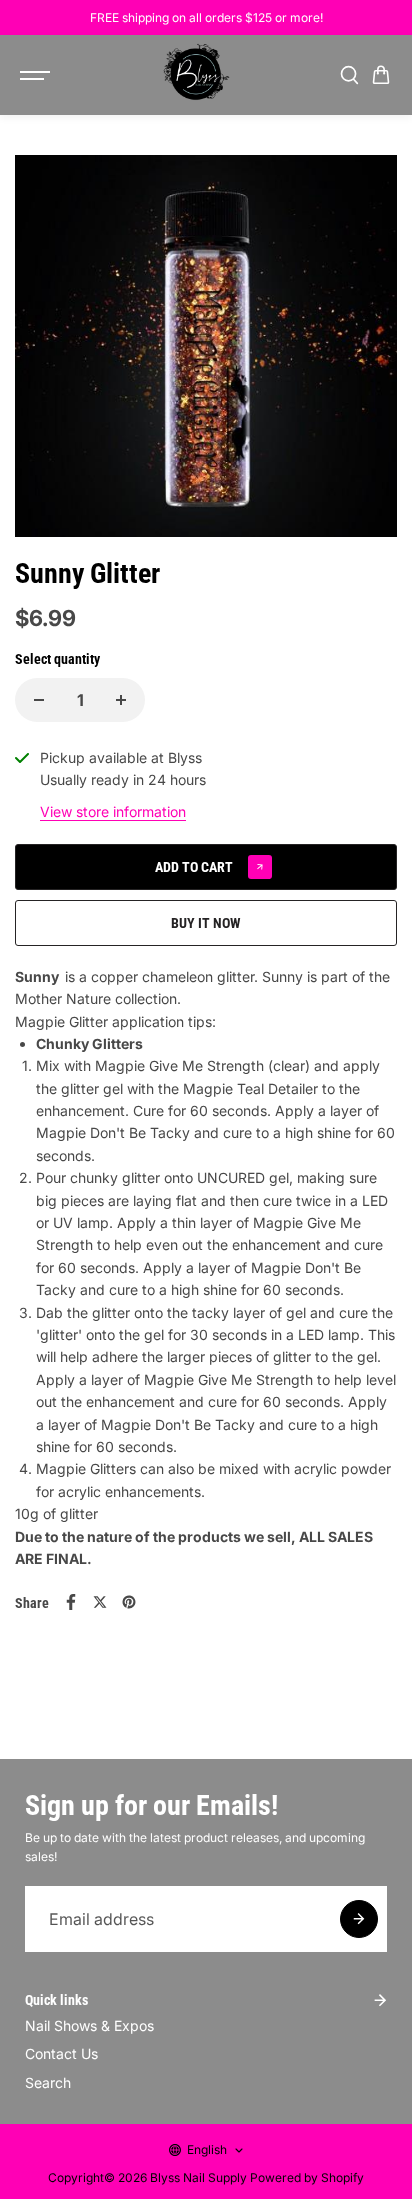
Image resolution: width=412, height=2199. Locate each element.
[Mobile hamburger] (37, 75)
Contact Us (61, 2053)
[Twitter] (100, 1602)
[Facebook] (71, 1602)
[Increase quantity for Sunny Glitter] (121, 700)
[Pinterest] (129, 1602)
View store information (113, 811)
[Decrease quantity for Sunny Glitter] (39, 700)
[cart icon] (381, 75)
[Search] (349, 75)
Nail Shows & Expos (89, 2025)
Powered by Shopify (307, 2177)
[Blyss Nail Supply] (196, 75)
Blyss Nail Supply (198, 2177)
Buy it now (206, 923)
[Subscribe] (359, 1919)
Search (48, 2082)
